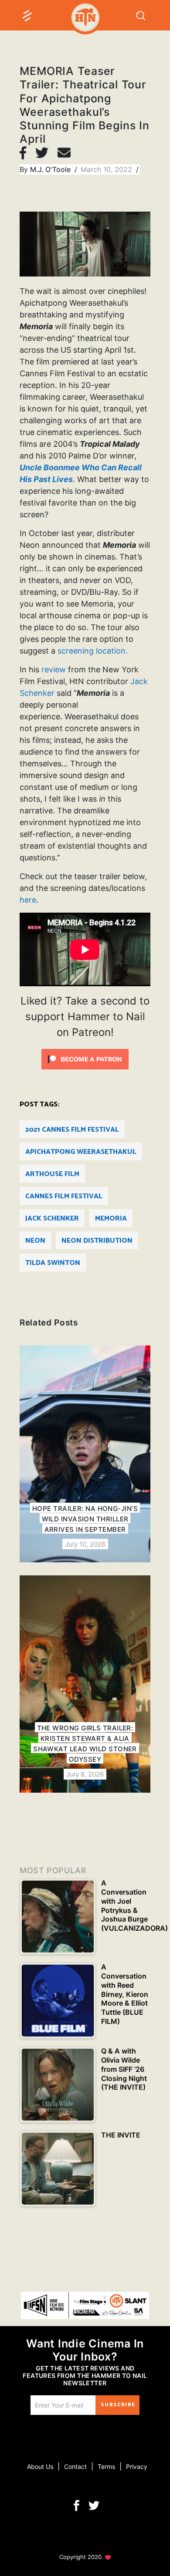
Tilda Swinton (53, 1263)
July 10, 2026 (85, 1544)
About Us (40, 2466)
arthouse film (52, 1174)
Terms (106, 2466)
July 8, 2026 (85, 1774)
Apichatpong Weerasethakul (81, 1152)
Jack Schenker (52, 1219)
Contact (75, 2466)
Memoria (111, 1219)
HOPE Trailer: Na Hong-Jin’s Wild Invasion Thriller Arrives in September (85, 1519)
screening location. (93, 651)
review (54, 669)
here (28, 900)
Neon (35, 1241)
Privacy (137, 2466)
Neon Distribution (97, 1241)
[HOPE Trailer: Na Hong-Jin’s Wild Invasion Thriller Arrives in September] (85, 1454)
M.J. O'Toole (51, 169)
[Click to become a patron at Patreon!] (85, 1059)
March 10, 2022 (107, 169)
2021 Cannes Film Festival (72, 1130)
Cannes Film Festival (64, 1196)
